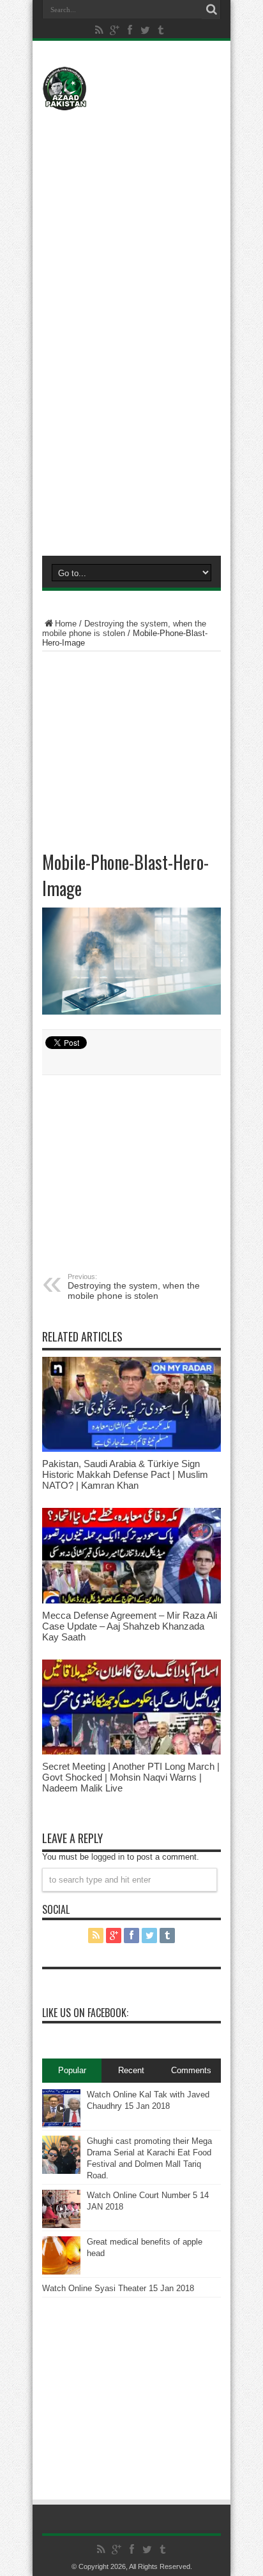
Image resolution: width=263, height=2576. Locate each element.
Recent (131, 2070)
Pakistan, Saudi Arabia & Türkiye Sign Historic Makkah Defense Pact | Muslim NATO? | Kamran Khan (125, 1474)
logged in (108, 1857)
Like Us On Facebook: (85, 2013)
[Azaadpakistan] (131, 89)
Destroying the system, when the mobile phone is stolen (124, 628)
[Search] (211, 10)
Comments (191, 2070)
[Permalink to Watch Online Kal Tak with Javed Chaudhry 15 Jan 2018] (61, 2108)
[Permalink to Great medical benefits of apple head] (61, 2255)
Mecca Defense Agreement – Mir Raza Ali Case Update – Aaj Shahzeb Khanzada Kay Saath (130, 1626)
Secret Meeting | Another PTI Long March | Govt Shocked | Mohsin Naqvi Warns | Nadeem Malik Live (131, 1777)
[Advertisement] (131, 196)
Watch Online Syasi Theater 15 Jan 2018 (118, 2288)
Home (66, 624)
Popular (72, 2070)
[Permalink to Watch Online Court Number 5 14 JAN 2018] (61, 2209)
